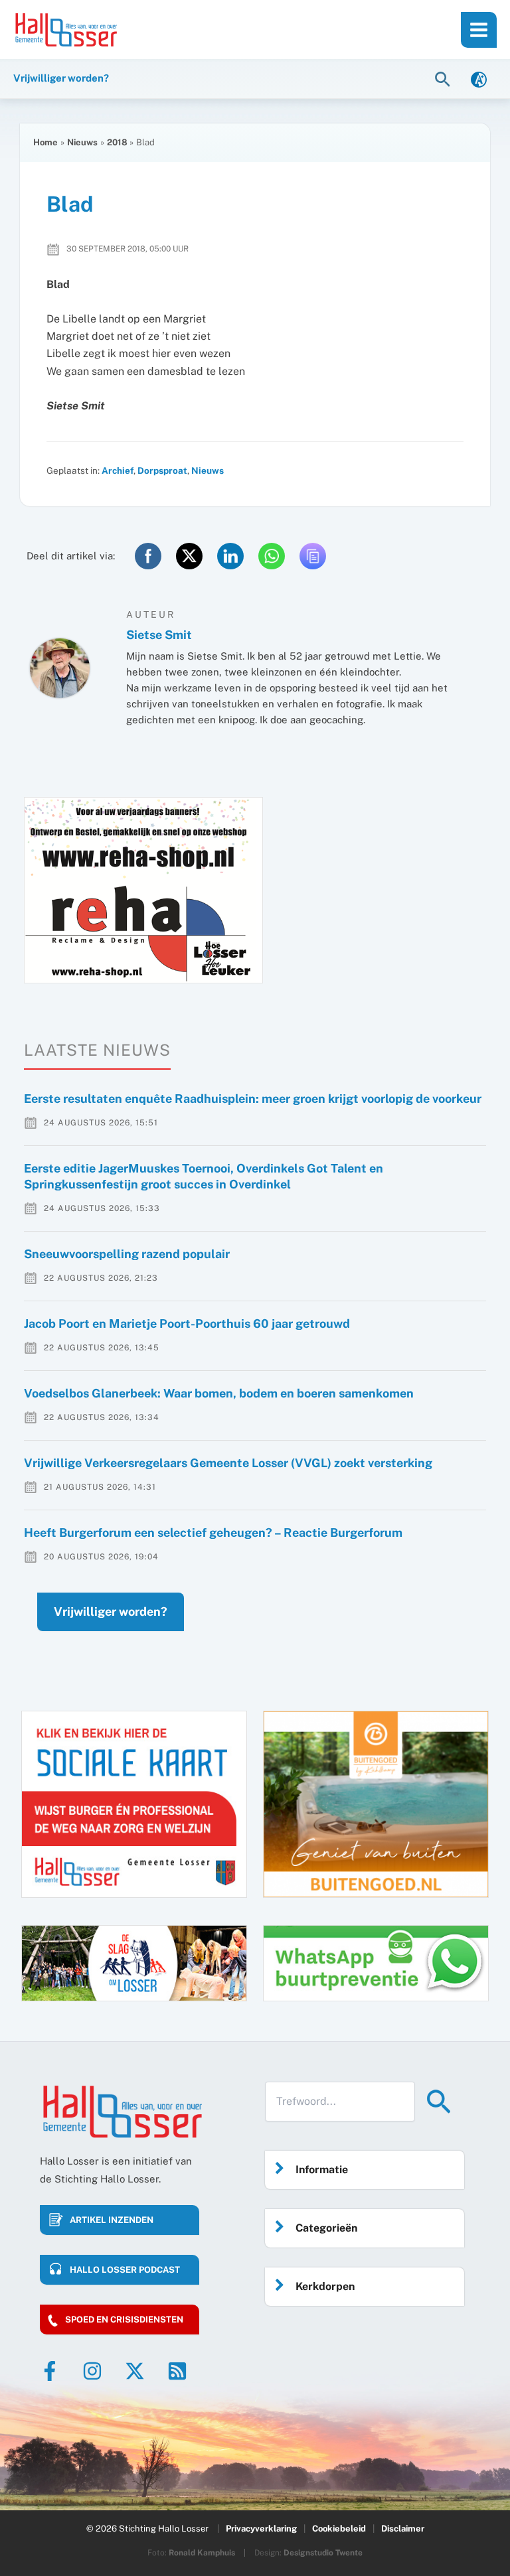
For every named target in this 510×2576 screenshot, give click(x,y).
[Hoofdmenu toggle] (479, 30)
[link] (479, 79)
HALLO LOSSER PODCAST (125, 2270)
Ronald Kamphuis (202, 2553)
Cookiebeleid (339, 2529)
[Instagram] (92, 2371)
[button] (444, 79)
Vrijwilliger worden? (111, 1611)
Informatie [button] (322, 2170)
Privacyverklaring (261, 2529)
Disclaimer (403, 2529)
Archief (118, 470)
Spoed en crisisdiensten (124, 2320)
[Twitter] (135, 2371)
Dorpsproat (162, 470)
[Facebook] (50, 2371)
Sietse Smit (159, 635)
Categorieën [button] (326, 2228)
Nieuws (208, 470)
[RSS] (177, 2371)
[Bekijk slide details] (143, 890)
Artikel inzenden (112, 2220)
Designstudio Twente (323, 2553)
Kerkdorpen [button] (325, 2286)
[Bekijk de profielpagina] (60, 668)
